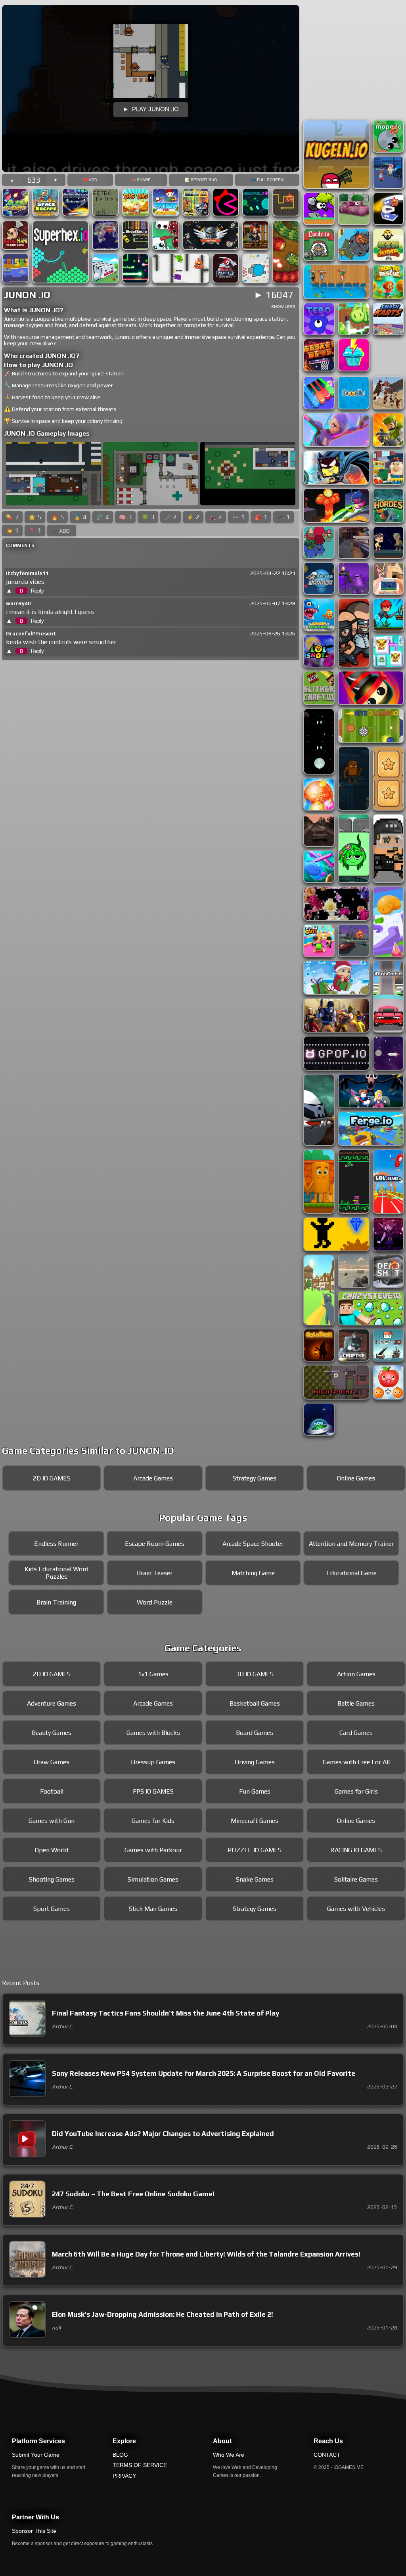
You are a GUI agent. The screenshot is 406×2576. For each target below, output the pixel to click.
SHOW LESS (283, 307)
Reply (37, 591)
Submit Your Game (36, 2455)
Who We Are (229, 2455)
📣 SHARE (141, 180)
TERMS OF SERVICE (140, 2465)
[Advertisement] (151, 148)
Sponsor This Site (34, 2531)
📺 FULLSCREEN (267, 180)
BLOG (120, 2455)
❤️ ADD (90, 180)
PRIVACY (124, 2476)
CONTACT (327, 2455)
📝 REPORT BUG (201, 180)
